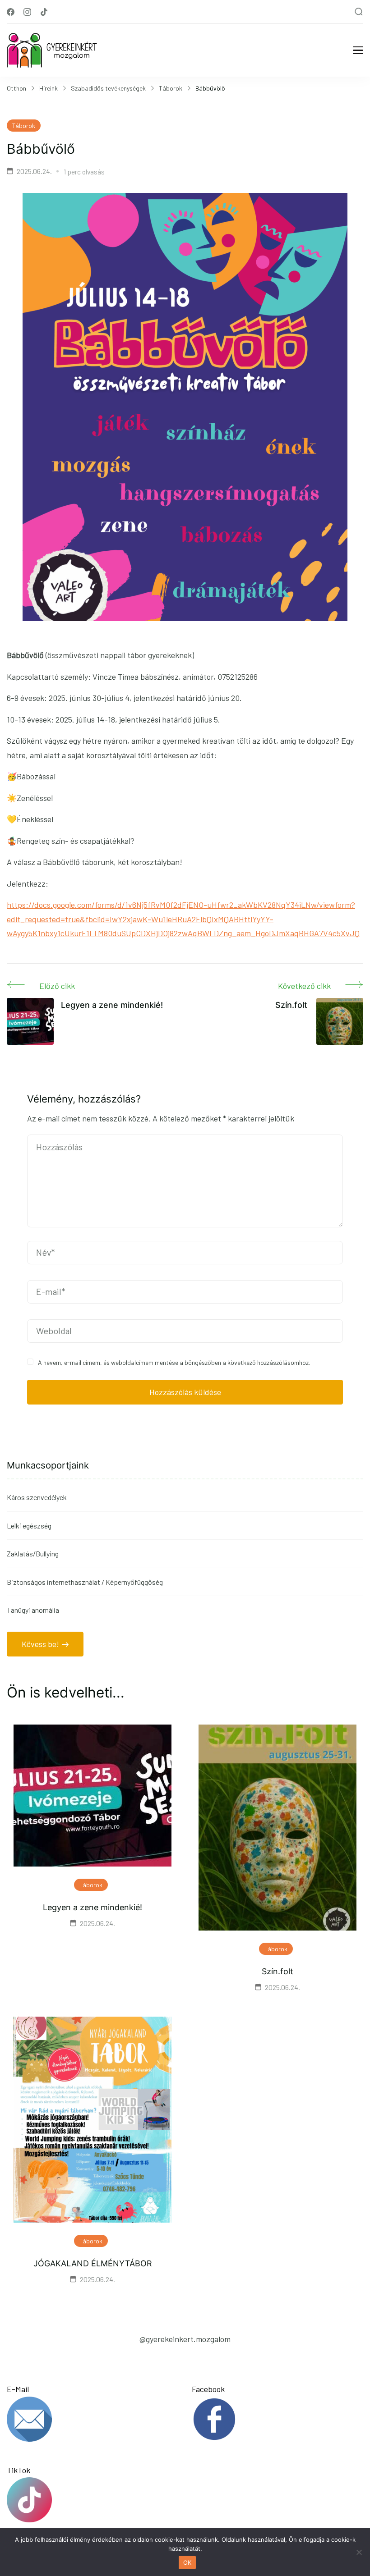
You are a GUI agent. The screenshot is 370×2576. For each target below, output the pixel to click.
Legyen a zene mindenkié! (92, 1907)
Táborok (24, 126)
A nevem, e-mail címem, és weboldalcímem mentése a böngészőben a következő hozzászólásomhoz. (174, 1362)
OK (187, 2562)
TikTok (18, 2470)
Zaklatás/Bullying (33, 1553)
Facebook (208, 2389)
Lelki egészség (29, 1526)
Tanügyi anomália (33, 1610)
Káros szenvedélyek (37, 1497)
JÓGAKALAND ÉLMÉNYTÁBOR (93, 2263)
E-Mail (18, 2389)
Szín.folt (277, 1971)
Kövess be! (40, 1644)
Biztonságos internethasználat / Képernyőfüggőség (85, 1582)
